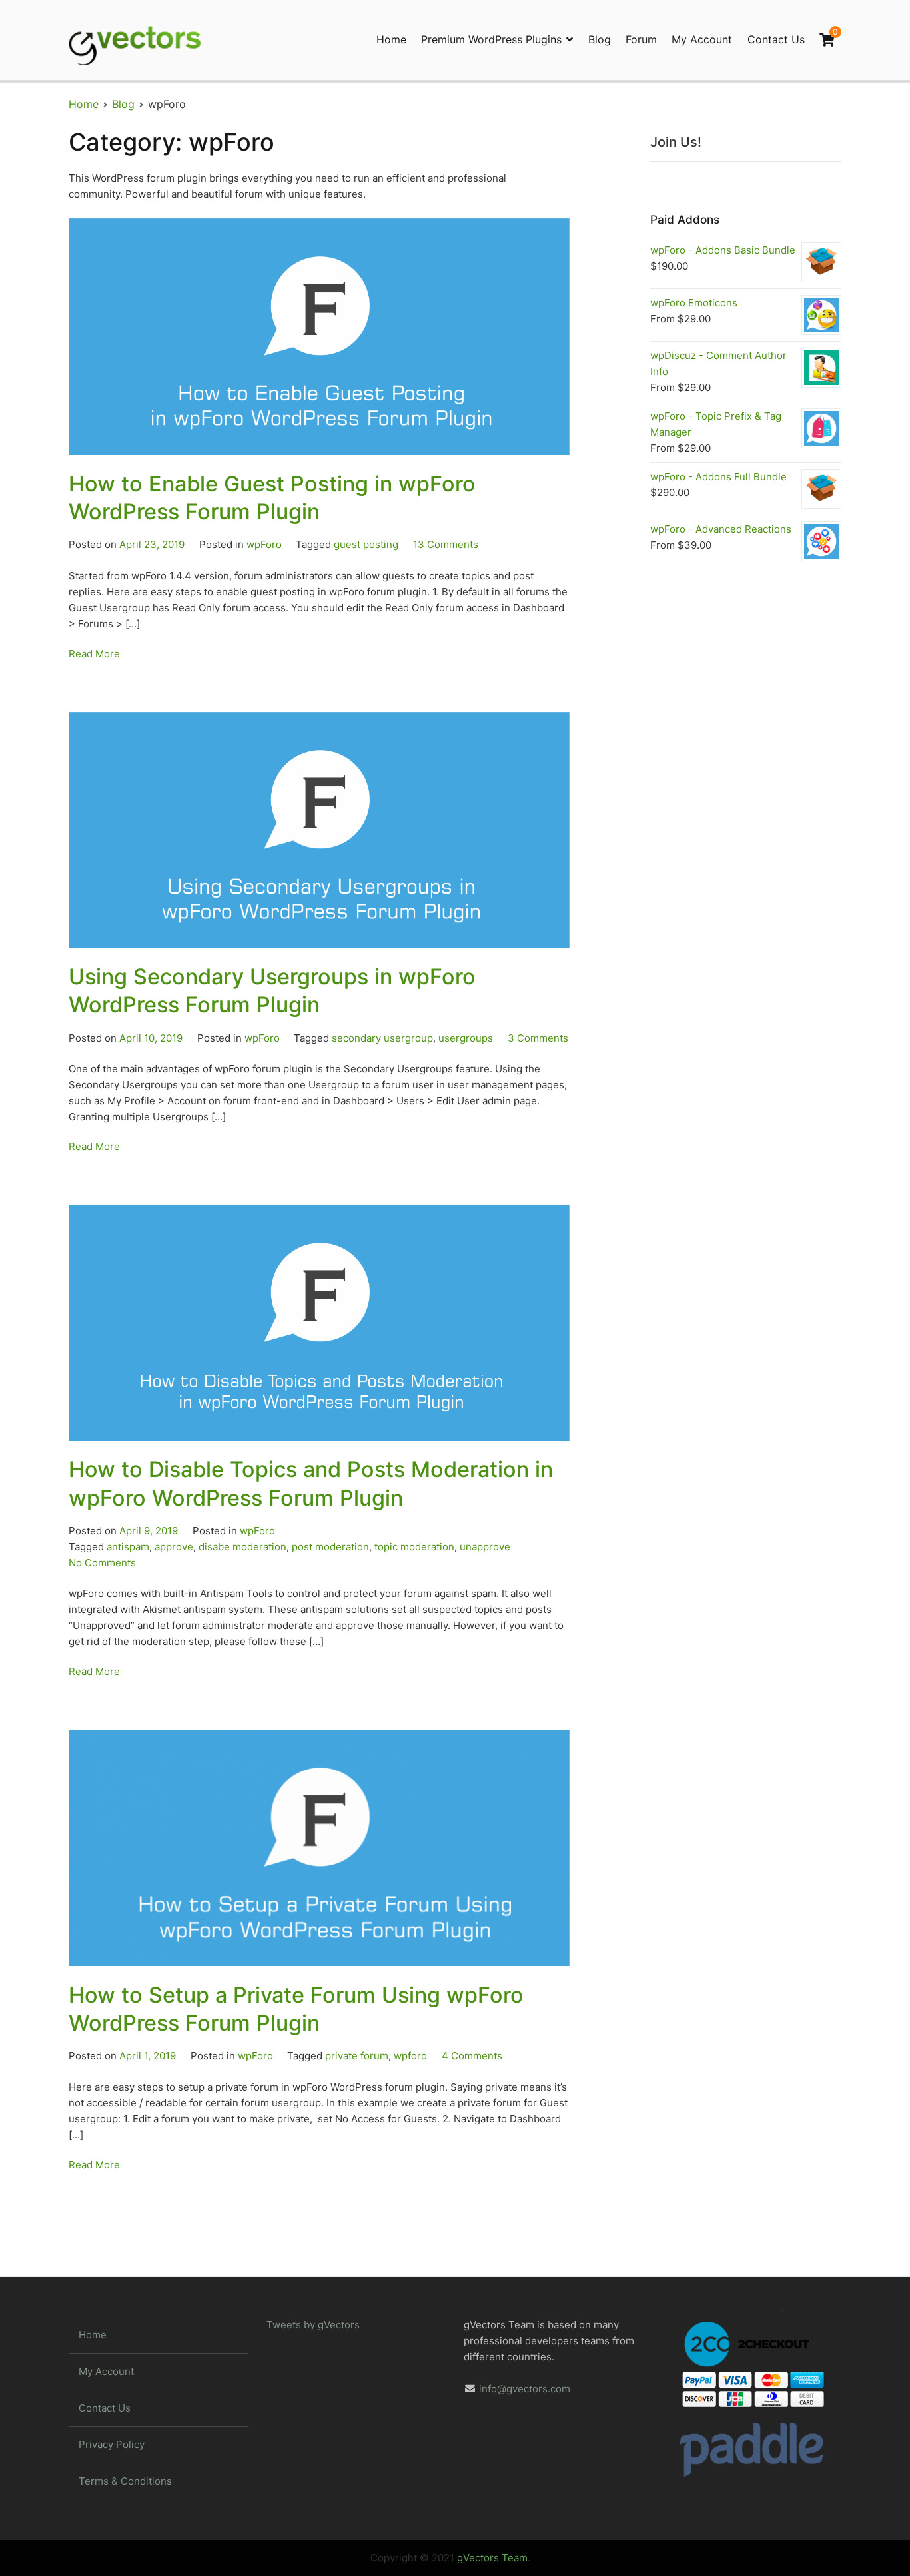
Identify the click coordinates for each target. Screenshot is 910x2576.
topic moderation (414, 1547)
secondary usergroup (382, 1038)
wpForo (264, 544)
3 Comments (538, 1038)
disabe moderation (242, 1547)
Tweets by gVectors (313, 2325)
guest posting (366, 544)
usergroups (466, 1038)
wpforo (410, 2056)
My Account (702, 39)
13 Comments (446, 544)
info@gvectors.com (525, 2389)
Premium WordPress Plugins (491, 39)
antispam (128, 1547)
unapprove (485, 1547)
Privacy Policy (112, 2444)
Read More (94, 654)
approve (174, 1547)
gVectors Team (492, 2558)
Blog (600, 39)
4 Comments (472, 2056)
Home (391, 39)
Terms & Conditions (125, 2481)
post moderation (330, 1547)
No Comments (102, 1563)
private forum (357, 2056)
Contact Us (776, 39)
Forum (641, 39)
